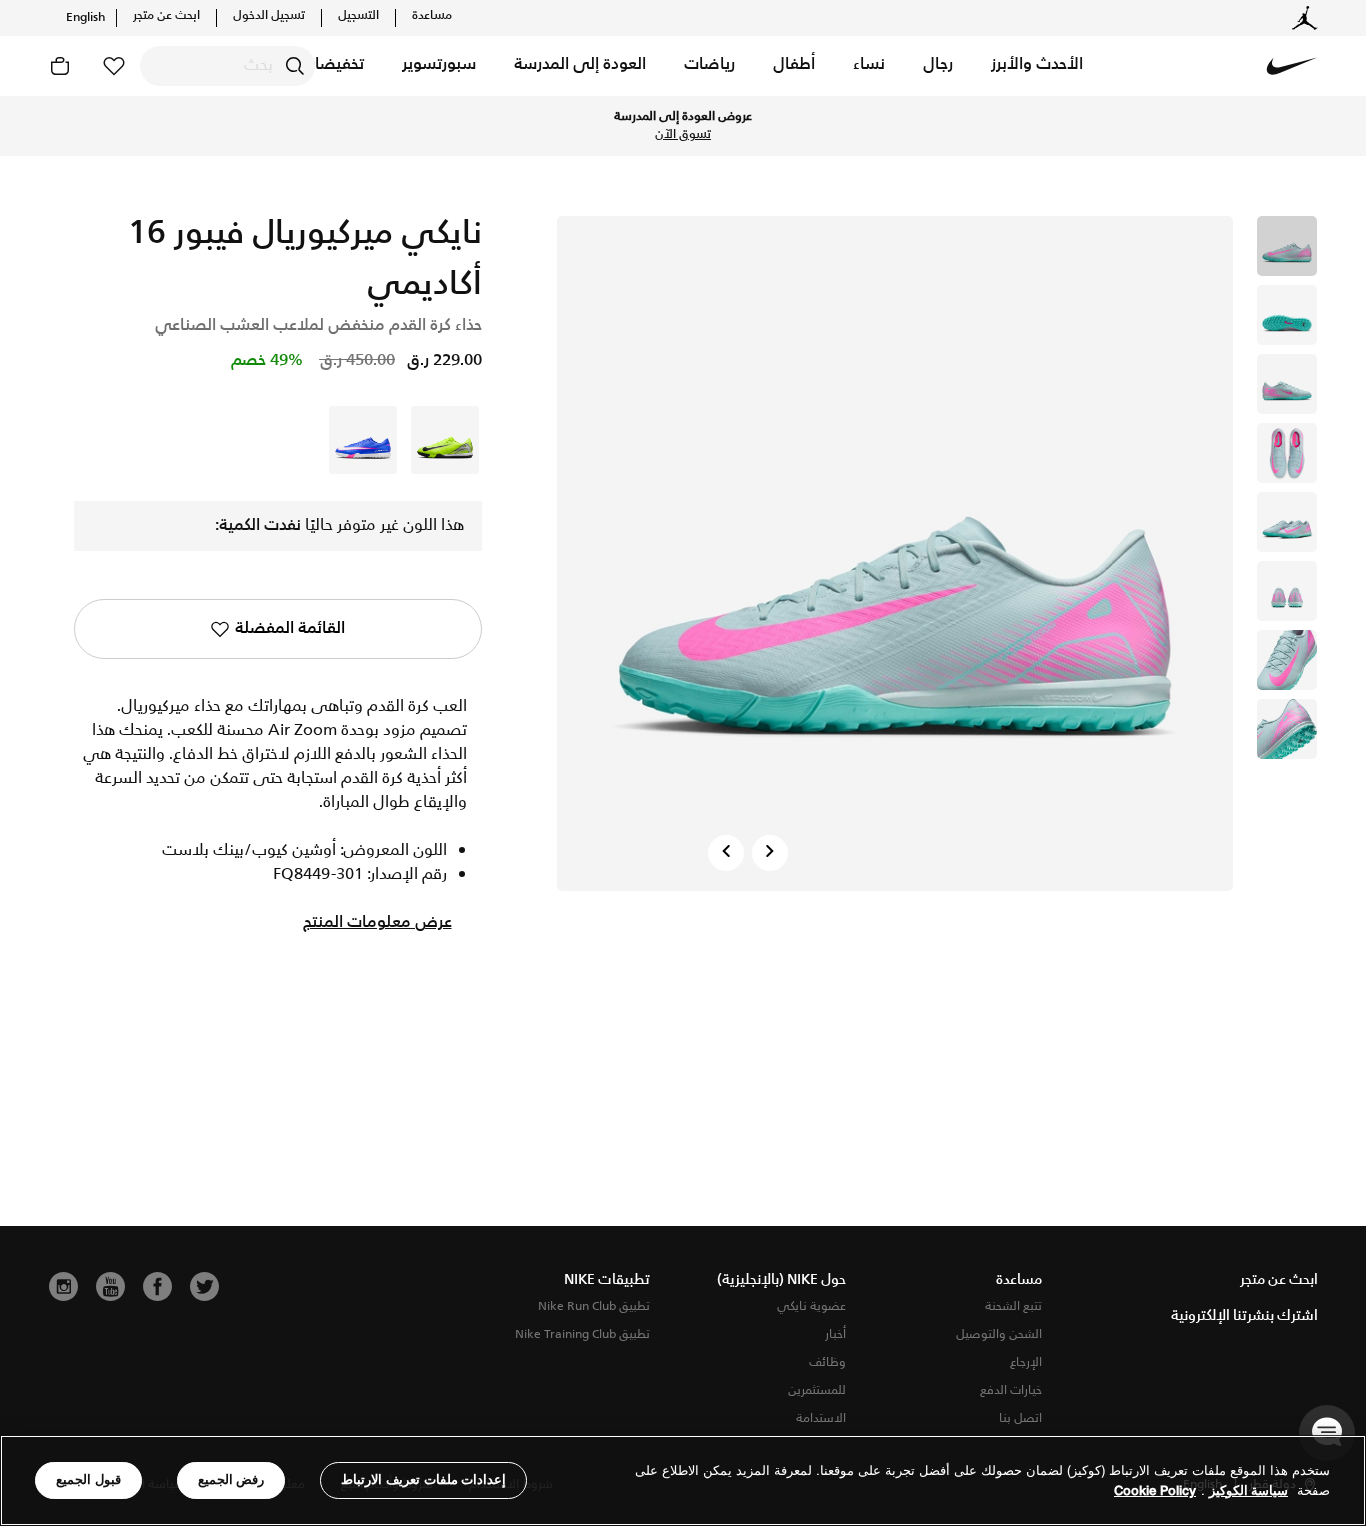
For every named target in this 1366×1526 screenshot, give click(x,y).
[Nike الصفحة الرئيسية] (1292, 66)
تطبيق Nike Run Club (594, 1306)
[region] (683, 1480)
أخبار (835, 1334)
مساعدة (432, 16)
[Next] (770, 853)
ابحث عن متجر (166, 16)
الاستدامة (821, 1418)
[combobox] (227, 66)
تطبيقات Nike (607, 1280)
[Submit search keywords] (295, 66)
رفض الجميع (231, 1479)
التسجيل (358, 16)
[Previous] (726, 853)
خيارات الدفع (1011, 1390)
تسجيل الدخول (269, 16)
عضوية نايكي (811, 1306)
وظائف (827, 1362)
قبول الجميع (88, 1479)
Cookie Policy (1155, 1490)
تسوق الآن (683, 135)
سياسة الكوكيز (1248, 1490)
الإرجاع (1026, 1362)
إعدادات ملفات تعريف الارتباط (423, 1479)
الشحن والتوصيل (999, 1334)
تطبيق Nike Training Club (582, 1334)
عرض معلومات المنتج (377, 923)
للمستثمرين (817, 1390)
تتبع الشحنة (1013, 1306)
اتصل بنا (1020, 1418)
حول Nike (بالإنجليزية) (781, 1280)
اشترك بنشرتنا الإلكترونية (1244, 1316)
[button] (1037, 66)
